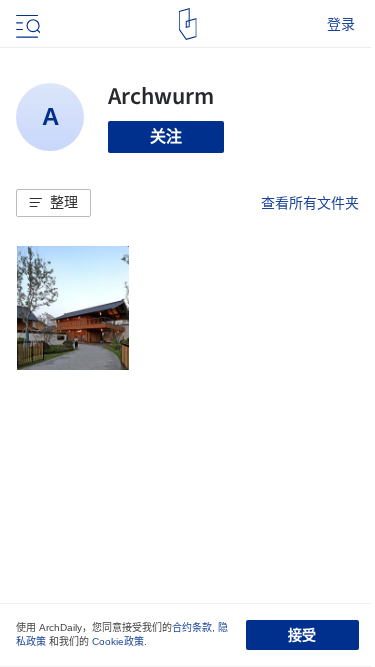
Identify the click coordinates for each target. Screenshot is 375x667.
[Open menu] (26, 24)
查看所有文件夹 (310, 203)
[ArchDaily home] (187, 24)
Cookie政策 (118, 641)
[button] (53, 203)
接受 (302, 635)
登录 (341, 24)
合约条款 (192, 627)
